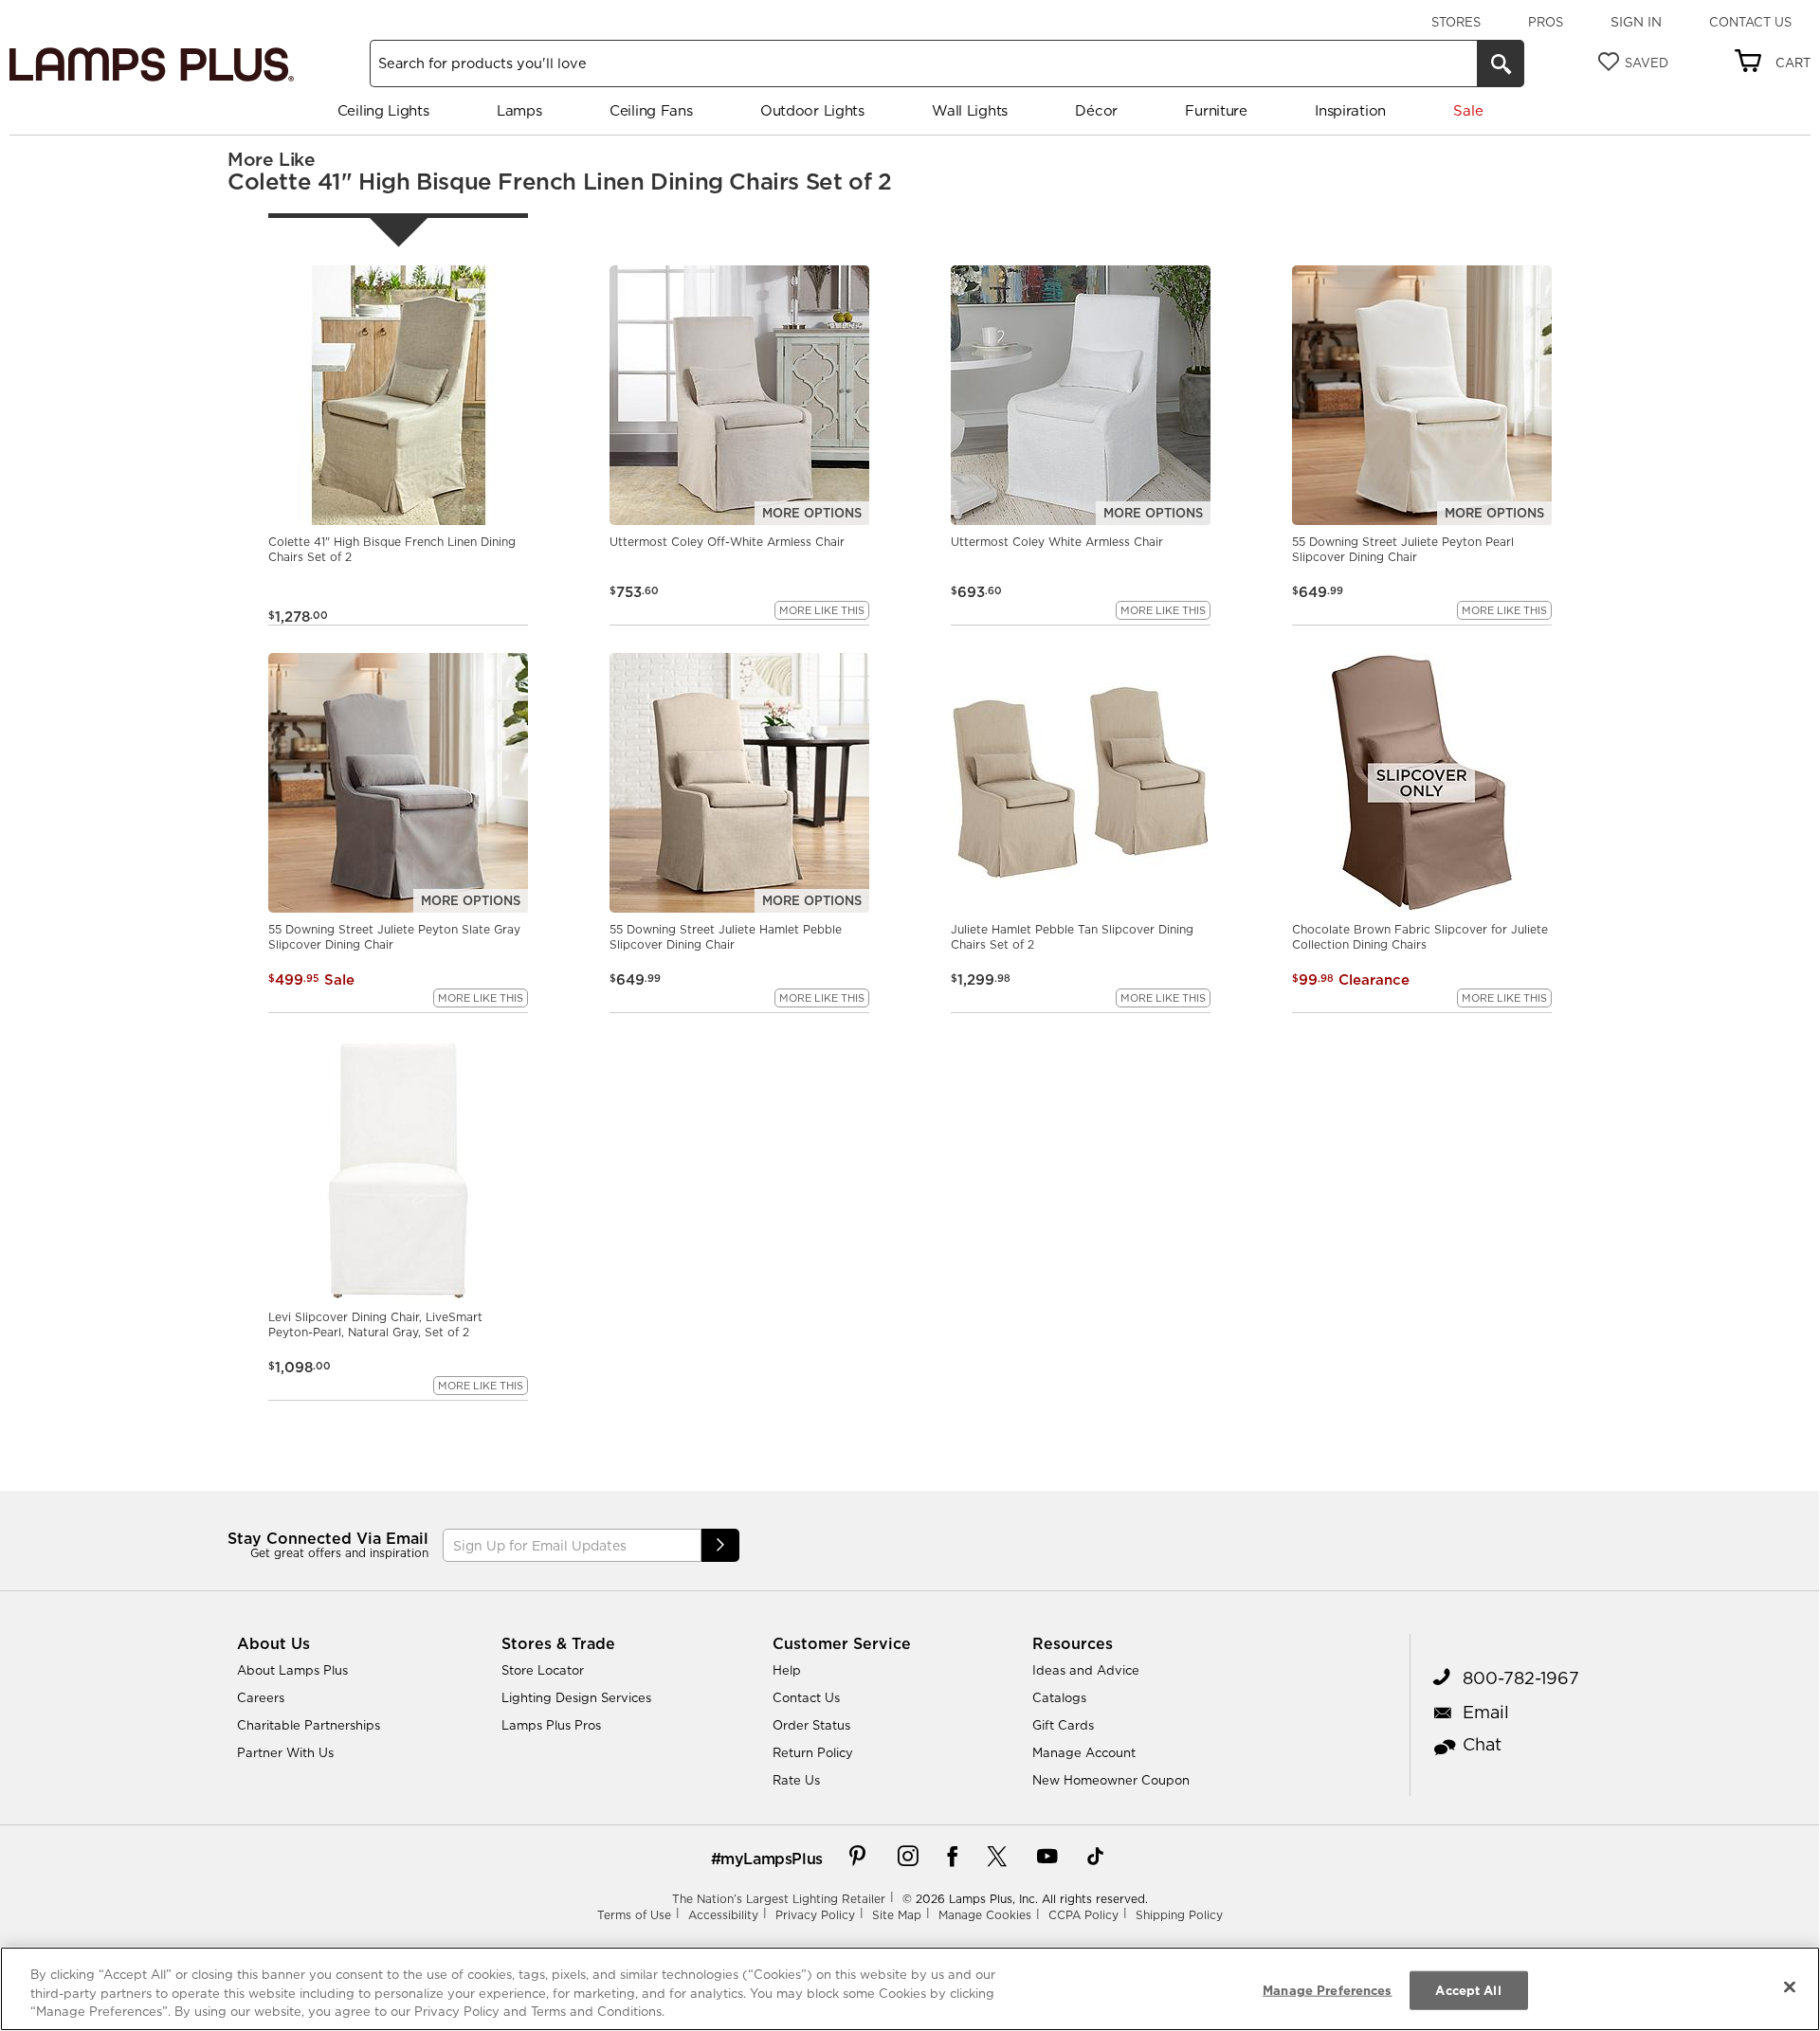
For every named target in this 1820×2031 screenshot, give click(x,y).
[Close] (1790, 1986)
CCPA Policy (1083, 1915)
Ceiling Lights (383, 110)
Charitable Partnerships (309, 1725)
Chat (1482, 1744)
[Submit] (720, 1545)
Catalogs (1059, 1697)
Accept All (1468, 1989)
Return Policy (813, 1752)
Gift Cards (1063, 1725)
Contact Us (1750, 22)
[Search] (1501, 63)
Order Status (811, 1725)
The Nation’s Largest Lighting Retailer (779, 1899)
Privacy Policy (815, 1915)
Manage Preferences (1327, 1989)
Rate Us (796, 1780)
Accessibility (723, 1915)
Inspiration (1350, 110)
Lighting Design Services (576, 1697)
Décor (1096, 110)
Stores (1456, 22)
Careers (261, 1697)
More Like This (822, 610)
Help (787, 1670)
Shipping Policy (1179, 1915)
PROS (1546, 22)
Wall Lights (970, 110)
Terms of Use (634, 1915)
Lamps (519, 110)
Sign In (1636, 22)
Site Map (897, 1915)
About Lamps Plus (292, 1670)
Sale (1468, 110)
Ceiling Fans (651, 110)
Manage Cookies (985, 1915)
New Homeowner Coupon (1111, 1780)
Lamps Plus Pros (551, 1725)
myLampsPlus (772, 1859)
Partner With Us (285, 1752)
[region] (910, 1989)
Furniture (1216, 110)
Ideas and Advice (1086, 1670)
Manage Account (1084, 1752)
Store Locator (543, 1670)
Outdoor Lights (812, 110)
